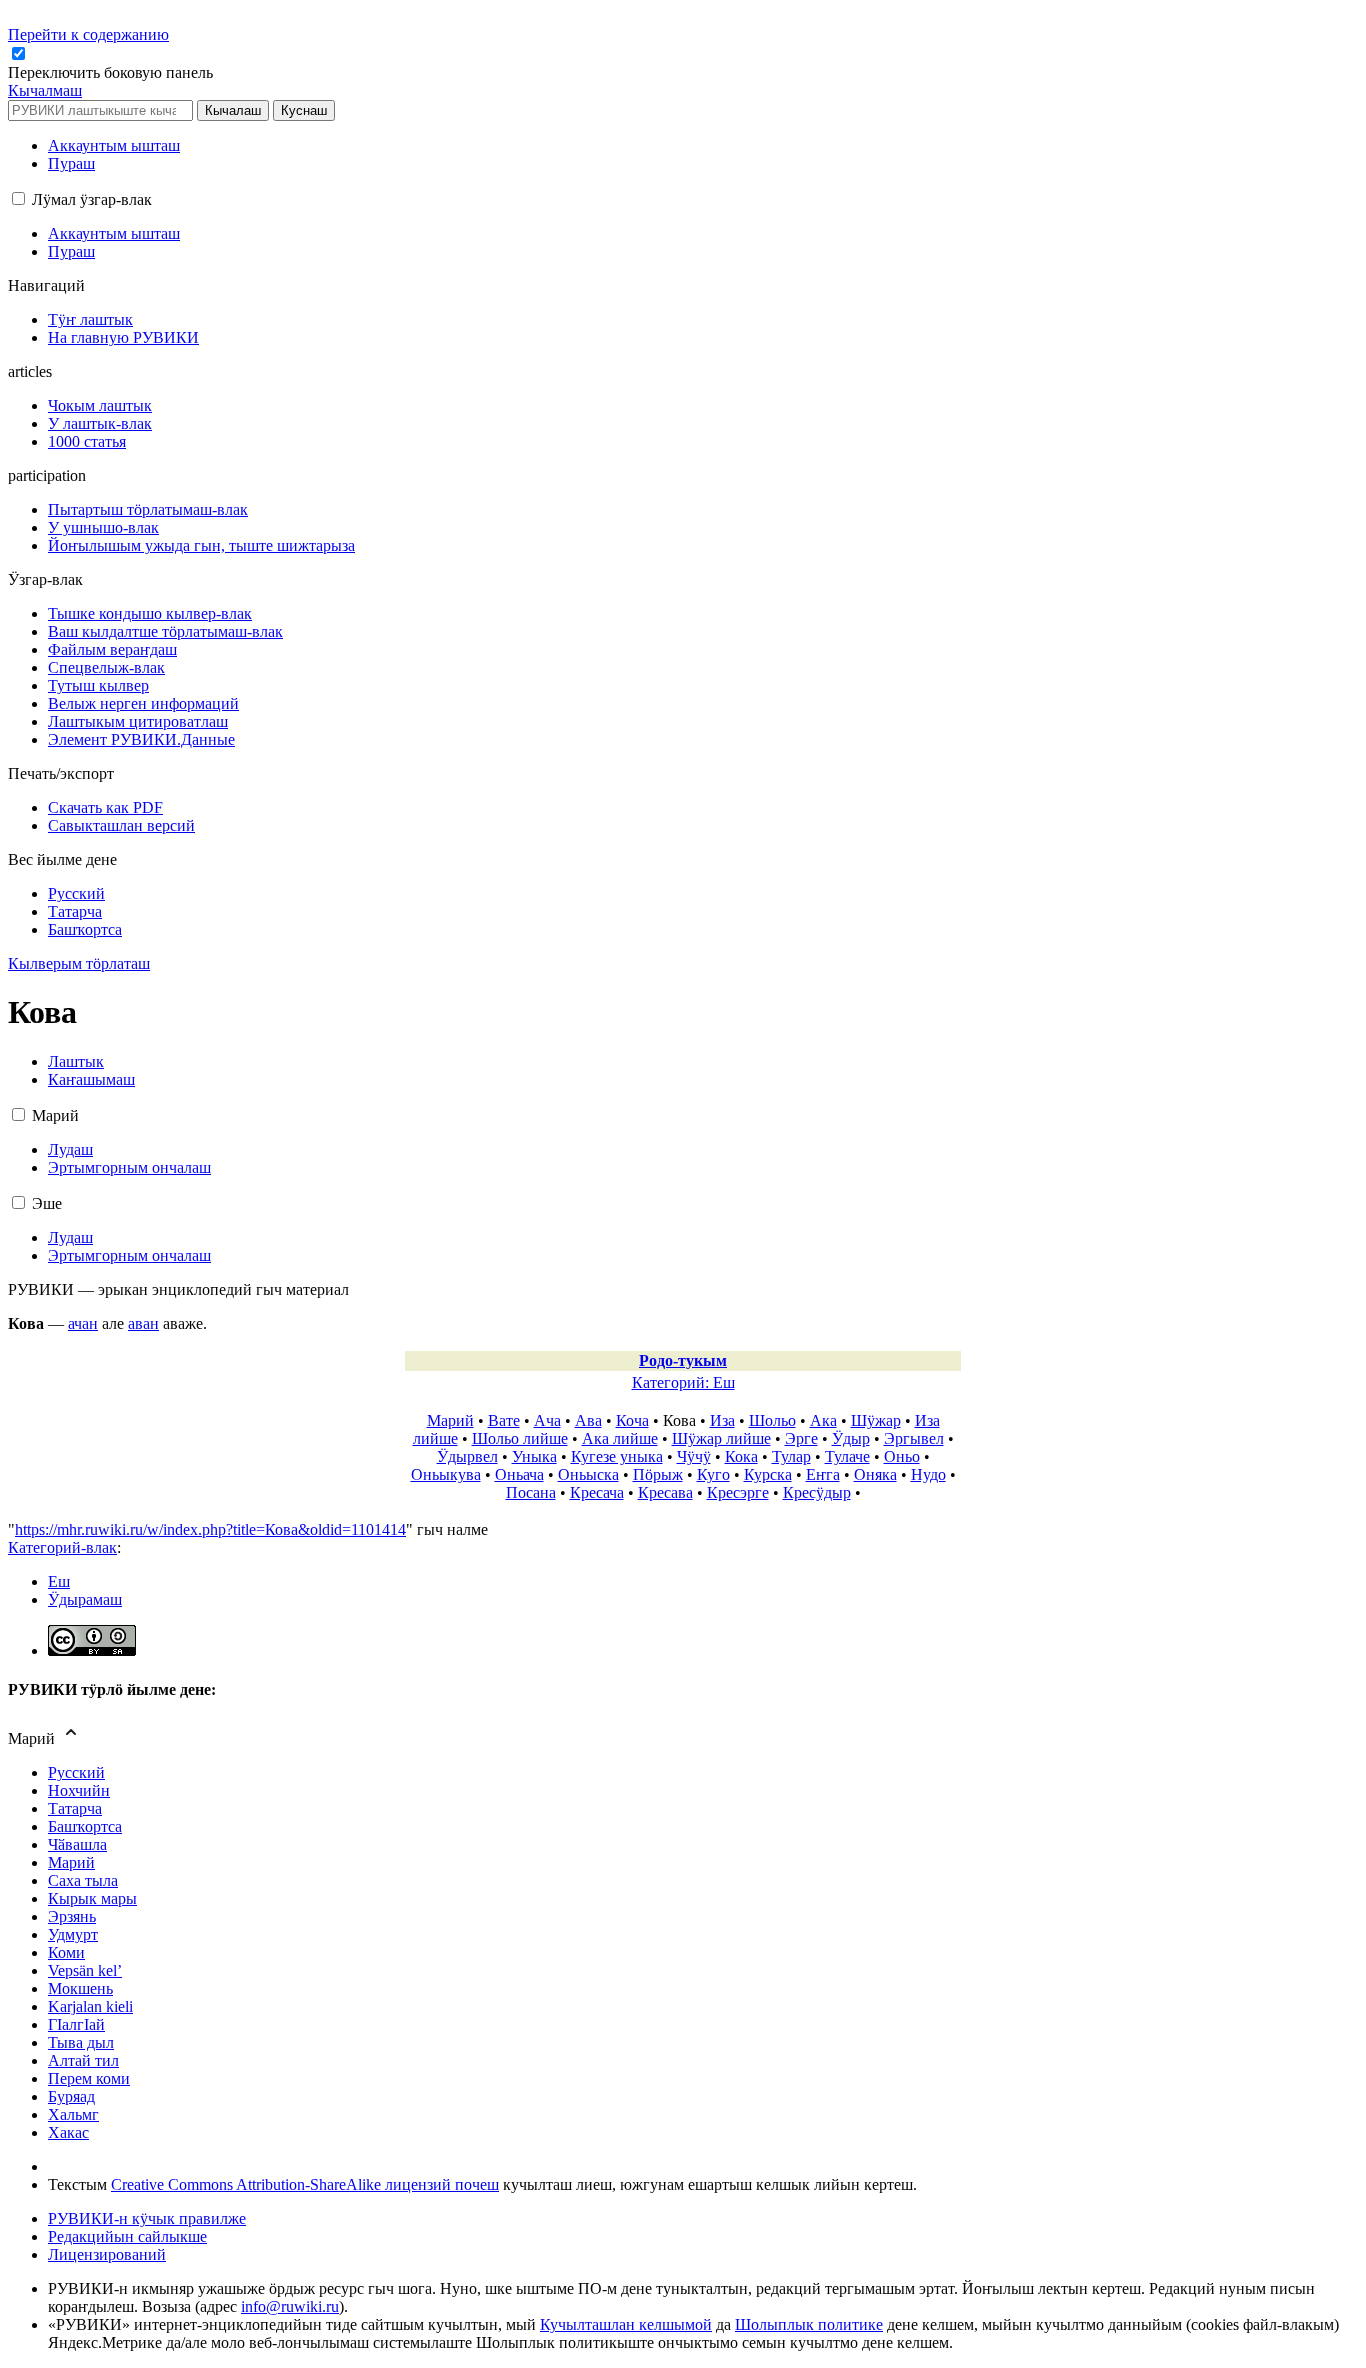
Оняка (875, 1474)
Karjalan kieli (90, 2006)
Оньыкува (446, 1474)
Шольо (772, 1420)
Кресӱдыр (817, 1492)
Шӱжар (876, 1420)
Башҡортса (85, 1826)
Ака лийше (620, 1438)
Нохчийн (79, 1790)
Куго (713, 1474)
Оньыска (588, 1474)
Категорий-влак (62, 1547)
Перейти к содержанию (88, 34)
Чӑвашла (77, 1844)
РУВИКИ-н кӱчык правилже (147, 2218)
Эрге (801, 1438)
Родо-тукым (683, 1360)
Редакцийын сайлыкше (127, 2236)
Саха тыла (83, 1880)
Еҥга (823, 1474)
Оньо (902, 1456)
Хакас (68, 2132)
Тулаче (847, 1456)
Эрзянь (72, 1916)
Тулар (791, 1456)
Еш (59, 1581)
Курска (768, 1474)
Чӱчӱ (694, 1456)
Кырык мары (92, 1898)
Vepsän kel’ (85, 1970)
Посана (531, 1492)
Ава (588, 1420)
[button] (112, 72)
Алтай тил (83, 2060)
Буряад (71, 2096)
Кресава (665, 1492)
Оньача (519, 1474)
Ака (823, 1420)
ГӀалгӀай (76, 2024)
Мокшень (80, 1988)
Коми (66, 1952)
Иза (722, 1420)
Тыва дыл (81, 2042)
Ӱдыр (851, 1438)
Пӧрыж (658, 1474)
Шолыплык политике (809, 2324)
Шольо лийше (520, 1438)
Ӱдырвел (467, 1456)
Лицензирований (107, 2254)
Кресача (597, 1492)
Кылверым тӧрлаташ (79, 963)
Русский (76, 1772)
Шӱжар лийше (721, 1438)
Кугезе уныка (617, 1456)
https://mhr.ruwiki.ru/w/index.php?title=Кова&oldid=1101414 (210, 1529)
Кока (741, 1456)
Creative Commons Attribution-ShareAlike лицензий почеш (305, 2184)
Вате (504, 1420)
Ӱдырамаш (85, 1599)
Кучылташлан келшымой (626, 2324)
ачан (83, 1323)
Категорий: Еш (683, 1382)
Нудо (928, 1474)
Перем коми (89, 2078)
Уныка (534, 1456)
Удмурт (73, 1934)
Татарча (75, 1808)
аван (143, 1323)
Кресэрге (738, 1492)
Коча (632, 1420)
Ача (547, 1420)
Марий (450, 1420)
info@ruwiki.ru (290, 2306)
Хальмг (73, 2114)
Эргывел (914, 1438)
